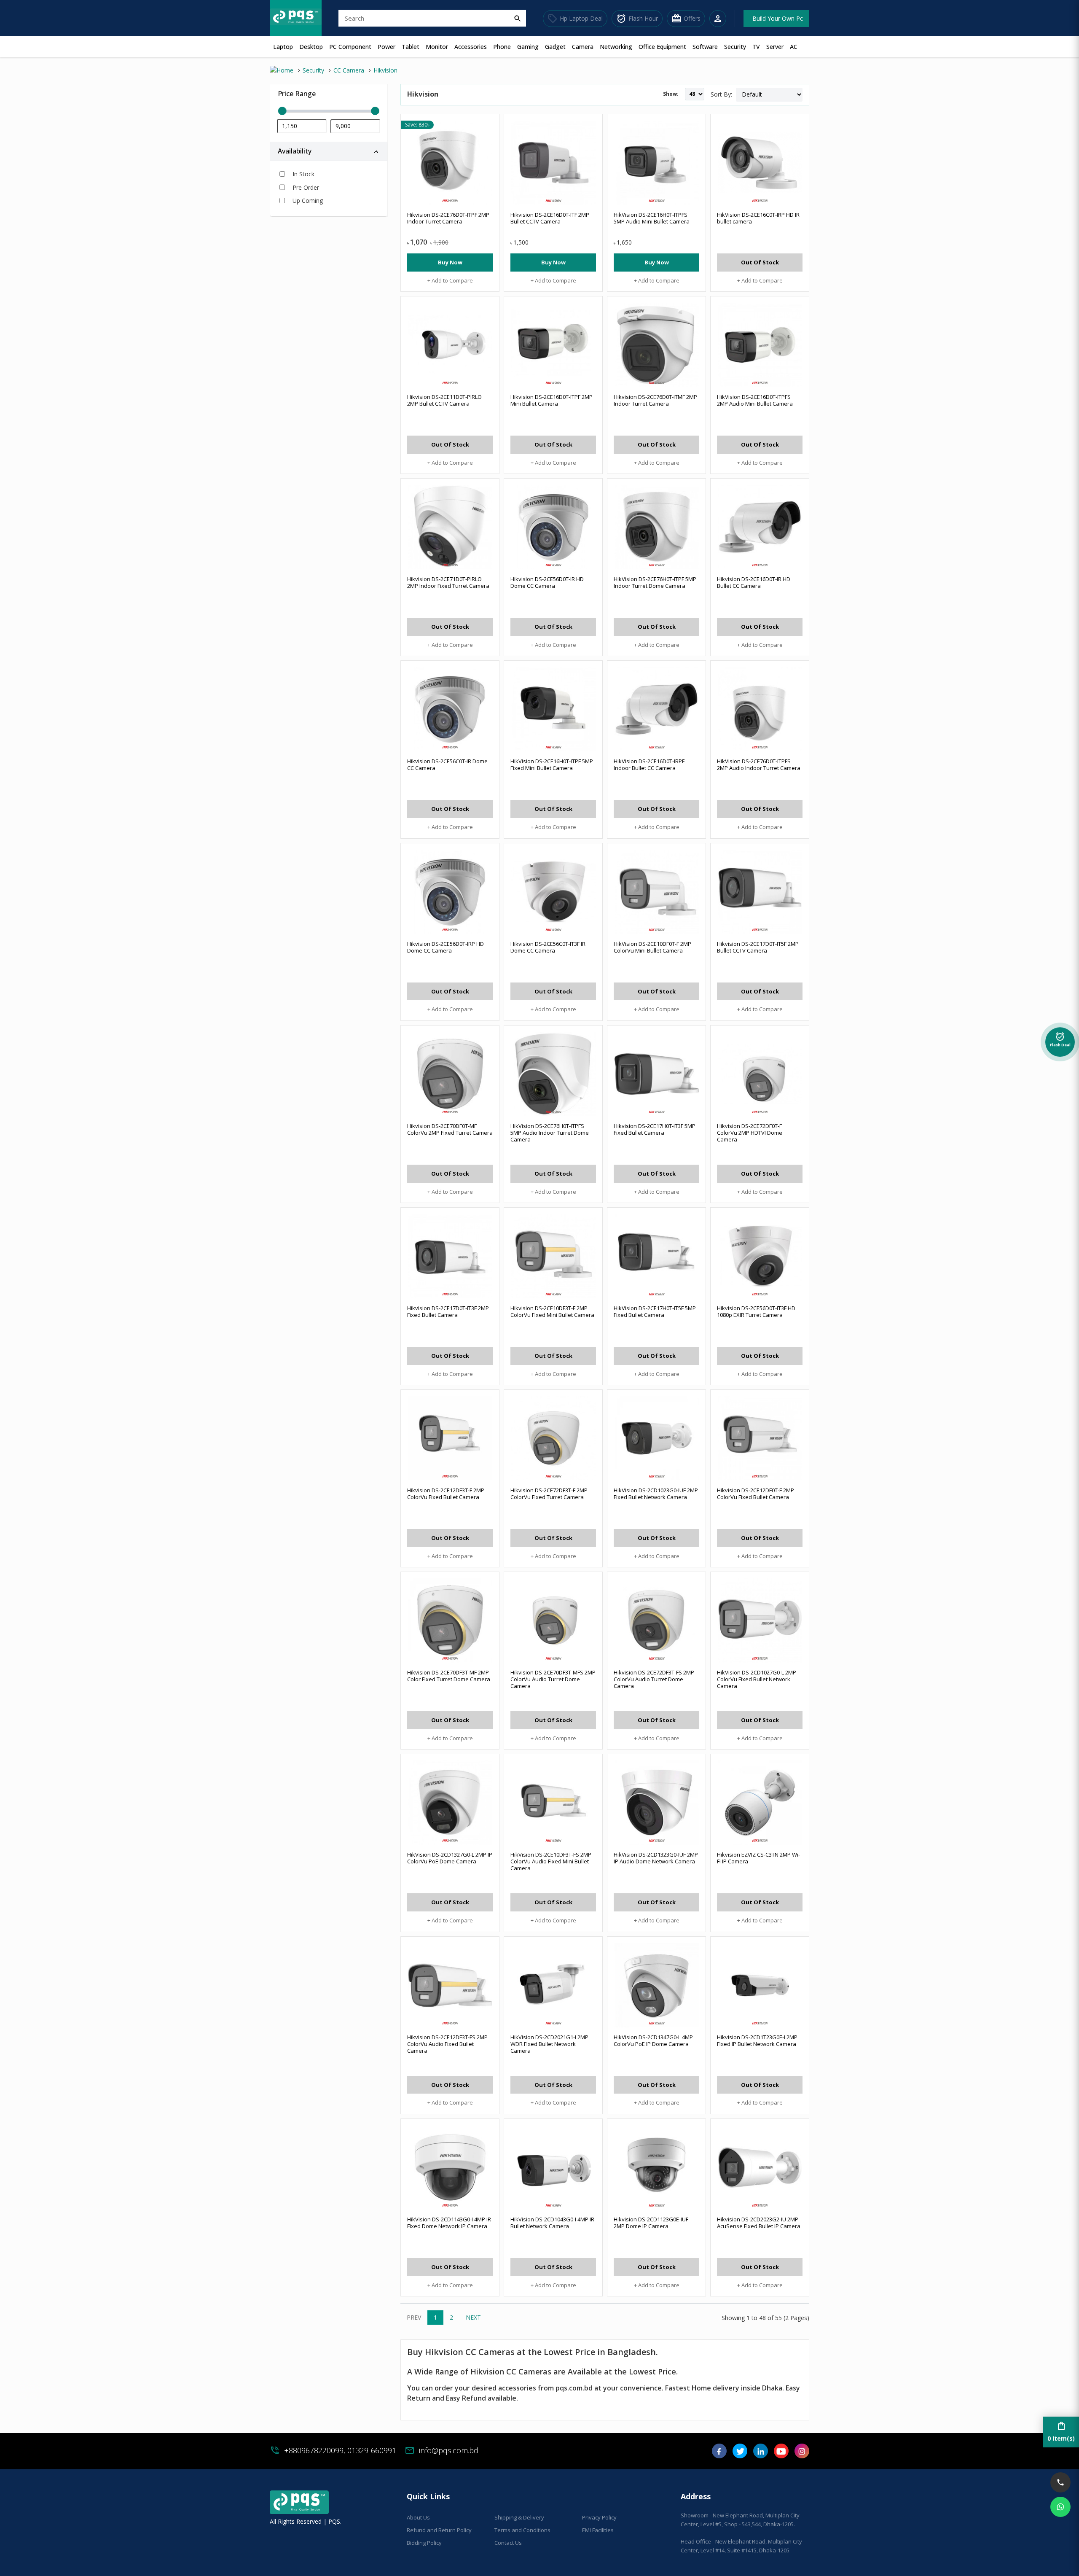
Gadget (555, 47)
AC (794, 47)
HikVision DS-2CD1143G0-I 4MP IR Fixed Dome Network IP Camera (449, 2223)
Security (735, 47)
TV (756, 47)
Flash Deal (1060, 1041)
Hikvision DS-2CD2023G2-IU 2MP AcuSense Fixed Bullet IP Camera (759, 2223)
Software (705, 47)
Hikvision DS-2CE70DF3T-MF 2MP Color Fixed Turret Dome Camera (449, 1676)
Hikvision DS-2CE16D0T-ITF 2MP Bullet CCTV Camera (550, 218)
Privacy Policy (599, 2517)
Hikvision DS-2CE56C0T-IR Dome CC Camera (447, 764)
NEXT (473, 2317)
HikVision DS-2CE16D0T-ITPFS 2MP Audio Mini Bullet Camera (755, 400)
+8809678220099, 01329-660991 (340, 2450)
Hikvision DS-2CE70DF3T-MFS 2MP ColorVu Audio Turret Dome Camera (553, 1679)
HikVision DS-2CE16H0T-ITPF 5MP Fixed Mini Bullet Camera (552, 764)
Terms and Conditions (522, 2530)
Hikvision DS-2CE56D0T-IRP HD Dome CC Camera (446, 947)
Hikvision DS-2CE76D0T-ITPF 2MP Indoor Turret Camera (448, 218)
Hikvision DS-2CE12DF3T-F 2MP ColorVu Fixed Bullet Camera (446, 1494)
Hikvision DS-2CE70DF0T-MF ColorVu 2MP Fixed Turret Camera (450, 1129)
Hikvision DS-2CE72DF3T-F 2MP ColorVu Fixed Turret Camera (549, 1494)
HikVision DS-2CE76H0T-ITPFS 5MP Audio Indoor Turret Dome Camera (550, 1133)
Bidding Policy (424, 2543)
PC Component (350, 47)
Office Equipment (662, 47)
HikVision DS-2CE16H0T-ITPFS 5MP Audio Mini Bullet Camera (652, 218)
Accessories (471, 47)
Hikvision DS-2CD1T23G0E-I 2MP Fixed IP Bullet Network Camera (757, 2040)
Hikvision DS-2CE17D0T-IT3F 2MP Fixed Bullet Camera (448, 1311)
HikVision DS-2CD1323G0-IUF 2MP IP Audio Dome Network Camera (656, 1858)
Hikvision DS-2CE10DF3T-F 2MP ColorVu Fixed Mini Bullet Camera (552, 1311)
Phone (502, 47)
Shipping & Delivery (519, 2517)
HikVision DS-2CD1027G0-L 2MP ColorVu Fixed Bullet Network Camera (757, 1679)
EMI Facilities (598, 2530)
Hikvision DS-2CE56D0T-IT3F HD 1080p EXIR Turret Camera (756, 1311)
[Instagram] (802, 2454)
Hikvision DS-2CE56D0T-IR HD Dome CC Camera (547, 582)
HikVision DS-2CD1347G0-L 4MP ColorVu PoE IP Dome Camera (653, 2040)
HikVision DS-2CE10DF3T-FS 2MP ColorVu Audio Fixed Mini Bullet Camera (551, 1861)
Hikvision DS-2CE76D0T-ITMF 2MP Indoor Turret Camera (655, 400)
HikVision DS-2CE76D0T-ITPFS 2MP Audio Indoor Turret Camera (759, 764)
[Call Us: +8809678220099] (1060, 2482)
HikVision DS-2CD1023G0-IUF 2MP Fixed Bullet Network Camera (656, 1494)
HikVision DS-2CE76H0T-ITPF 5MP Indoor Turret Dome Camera (655, 582)
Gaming (528, 47)
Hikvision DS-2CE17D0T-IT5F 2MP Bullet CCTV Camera (758, 947)
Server (775, 47)
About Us (418, 2517)
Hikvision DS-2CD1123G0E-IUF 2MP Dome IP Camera (651, 2223)
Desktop (311, 47)
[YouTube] (781, 2454)
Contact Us (508, 2543)
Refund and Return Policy (439, 2530)
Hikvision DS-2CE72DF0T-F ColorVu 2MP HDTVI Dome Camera (750, 1133)
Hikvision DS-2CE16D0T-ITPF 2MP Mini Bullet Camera (552, 400)
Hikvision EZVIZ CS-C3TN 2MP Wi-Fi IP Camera (758, 1858)
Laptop (283, 47)
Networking (616, 47)
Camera (583, 47)
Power (387, 47)
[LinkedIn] (761, 2454)
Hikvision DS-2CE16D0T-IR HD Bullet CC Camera (754, 582)
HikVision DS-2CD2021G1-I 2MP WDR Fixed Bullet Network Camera (549, 2044)
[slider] (329, 111)
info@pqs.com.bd (449, 2450)
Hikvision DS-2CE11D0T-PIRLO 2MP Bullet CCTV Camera (444, 400)
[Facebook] (719, 2454)
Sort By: (721, 94)
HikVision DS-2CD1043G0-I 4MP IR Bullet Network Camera (552, 2223)
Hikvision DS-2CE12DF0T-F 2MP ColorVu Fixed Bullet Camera (756, 1494)
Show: (671, 94)
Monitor (437, 47)
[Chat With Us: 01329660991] (1060, 2507)
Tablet (411, 47)
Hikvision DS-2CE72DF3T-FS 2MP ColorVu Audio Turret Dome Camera (654, 1679)
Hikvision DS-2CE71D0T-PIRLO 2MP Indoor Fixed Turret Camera (448, 582)
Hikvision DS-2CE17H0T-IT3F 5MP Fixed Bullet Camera (655, 1129)
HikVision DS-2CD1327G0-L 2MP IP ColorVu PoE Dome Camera (450, 1858)
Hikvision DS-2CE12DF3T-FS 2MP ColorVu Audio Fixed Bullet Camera (447, 2044)
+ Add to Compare (450, 280)
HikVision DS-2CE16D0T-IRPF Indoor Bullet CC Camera (649, 764)
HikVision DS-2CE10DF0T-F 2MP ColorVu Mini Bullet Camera (652, 947)
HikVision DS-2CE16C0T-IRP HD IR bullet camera (758, 218)
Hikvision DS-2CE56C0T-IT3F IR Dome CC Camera (548, 947)
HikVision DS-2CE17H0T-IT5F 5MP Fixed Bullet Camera (655, 1311)
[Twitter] (740, 2454)
